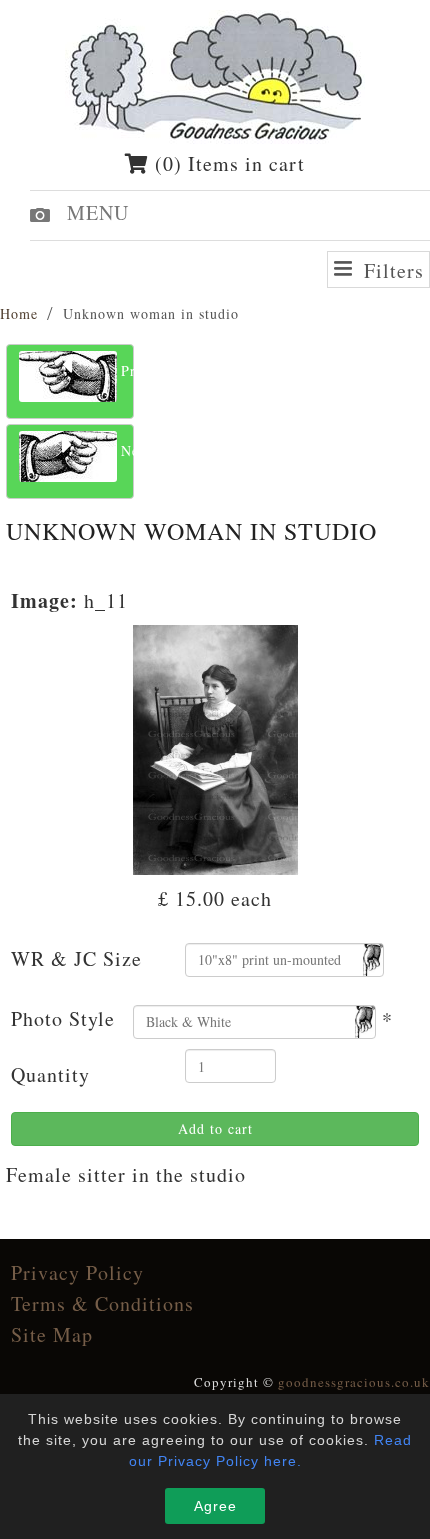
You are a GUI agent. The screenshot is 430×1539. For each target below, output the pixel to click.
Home (19, 313)
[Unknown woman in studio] (215, 747)
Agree (215, 1506)
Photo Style (63, 1018)
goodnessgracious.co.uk (354, 1382)
